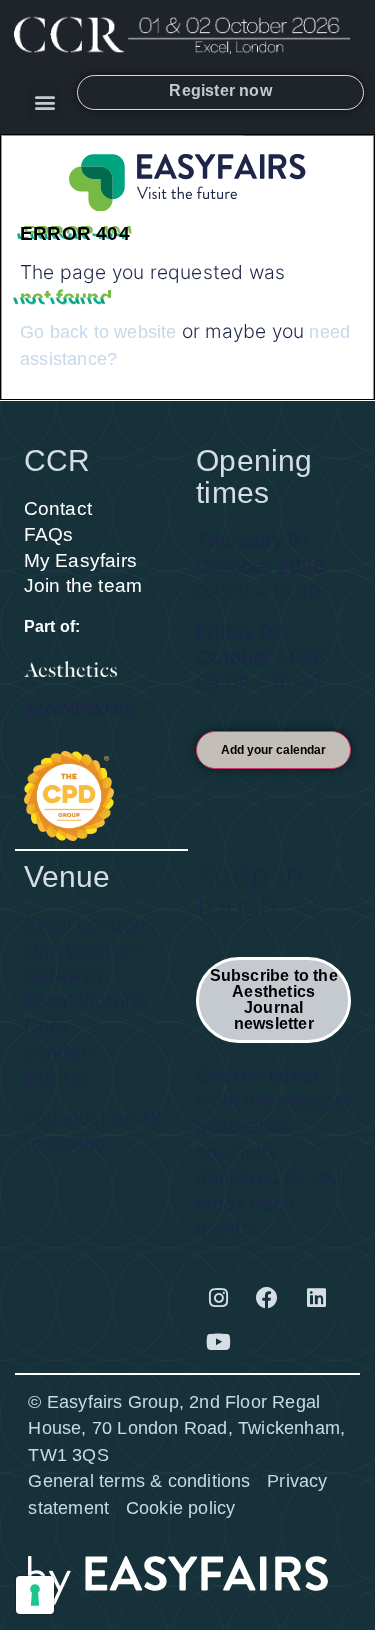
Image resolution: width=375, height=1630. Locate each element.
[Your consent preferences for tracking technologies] (35, 1595)
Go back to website (98, 332)
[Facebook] (267, 1298)
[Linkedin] (317, 1298)
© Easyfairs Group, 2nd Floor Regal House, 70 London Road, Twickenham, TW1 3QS (186, 1428)
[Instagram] (218, 1298)
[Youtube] (218, 1342)
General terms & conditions (139, 1481)
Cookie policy (181, 1508)
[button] (45, 102)
